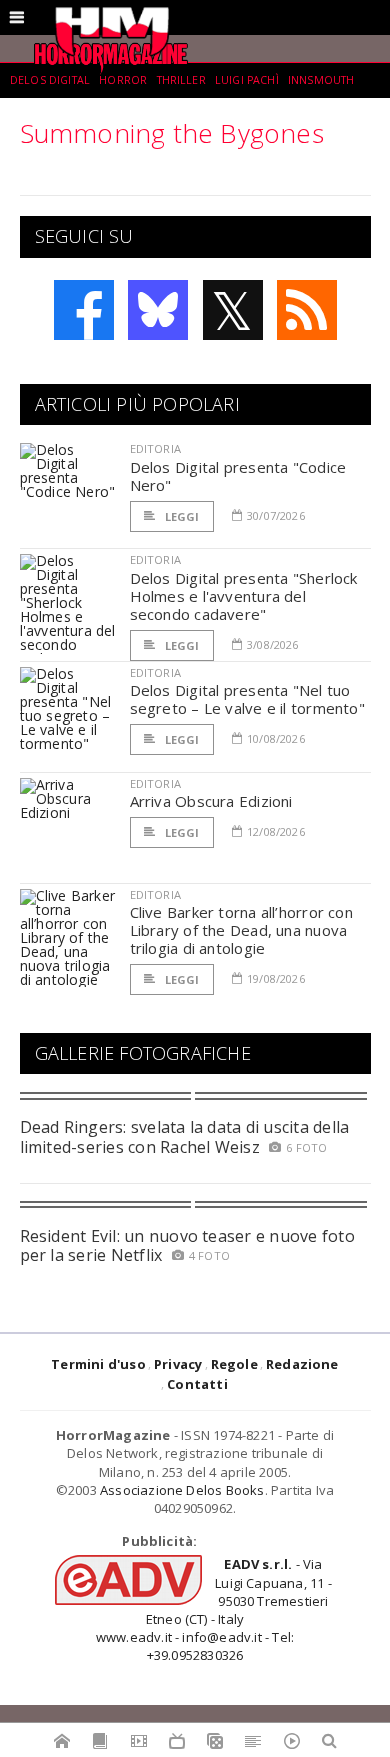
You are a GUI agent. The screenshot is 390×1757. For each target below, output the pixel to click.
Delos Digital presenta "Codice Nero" (238, 476)
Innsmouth (321, 80)
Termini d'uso (98, 1364)
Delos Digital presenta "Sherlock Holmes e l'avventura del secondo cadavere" (244, 596)
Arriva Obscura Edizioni (211, 801)
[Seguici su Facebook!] (84, 310)
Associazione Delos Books (182, 1490)
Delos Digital (50, 80)
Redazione (302, 1364)
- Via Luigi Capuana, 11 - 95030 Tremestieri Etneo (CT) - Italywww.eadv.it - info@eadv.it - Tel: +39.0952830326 (214, 1609)
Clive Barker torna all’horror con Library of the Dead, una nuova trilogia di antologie (241, 930)
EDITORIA (155, 448)
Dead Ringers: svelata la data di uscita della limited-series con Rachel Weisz (185, 1136)
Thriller (181, 80)
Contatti (197, 1384)
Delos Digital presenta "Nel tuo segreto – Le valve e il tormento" (247, 699)
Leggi (181, 516)
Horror (123, 80)
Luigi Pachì (247, 80)
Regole (234, 1364)
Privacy (178, 1364)
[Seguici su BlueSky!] (158, 310)
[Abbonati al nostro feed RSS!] (307, 310)
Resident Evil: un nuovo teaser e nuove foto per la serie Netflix (187, 1245)
